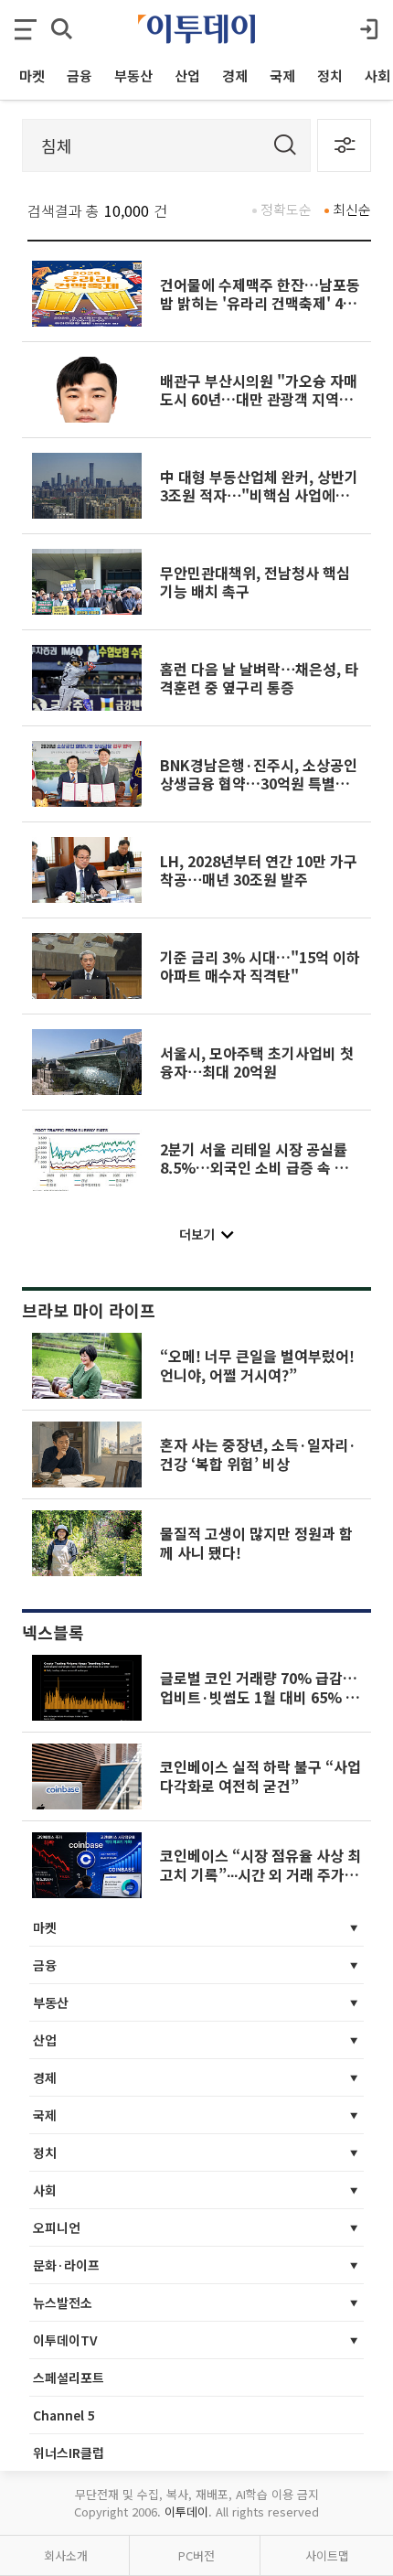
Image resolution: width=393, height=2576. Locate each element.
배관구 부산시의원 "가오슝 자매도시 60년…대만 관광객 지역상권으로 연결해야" (259, 399)
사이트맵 (327, 2555)
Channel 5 (64, 2415)
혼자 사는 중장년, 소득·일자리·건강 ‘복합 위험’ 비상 (258, 1454)
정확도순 (286, 209)
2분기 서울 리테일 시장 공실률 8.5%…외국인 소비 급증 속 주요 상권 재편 (261, 1168)
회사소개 (66, 2555)
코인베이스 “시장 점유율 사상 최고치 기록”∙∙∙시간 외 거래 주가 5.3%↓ (260, 1874)
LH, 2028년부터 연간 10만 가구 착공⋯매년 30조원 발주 (259, 870)
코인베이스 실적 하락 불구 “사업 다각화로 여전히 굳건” (260, 1776)
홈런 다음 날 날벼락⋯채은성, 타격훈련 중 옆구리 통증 (259, 678)
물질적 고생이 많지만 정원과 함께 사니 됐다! (256, 1542)
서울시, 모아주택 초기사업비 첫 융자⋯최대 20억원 (257, 1062)
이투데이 (186, 2512)
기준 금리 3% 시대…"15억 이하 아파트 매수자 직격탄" (260, 966)
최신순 (352, 209)
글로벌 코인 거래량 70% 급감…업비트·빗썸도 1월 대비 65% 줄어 (260, 1696)
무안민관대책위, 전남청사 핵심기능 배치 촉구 (255, 582)
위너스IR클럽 (69, 2453)
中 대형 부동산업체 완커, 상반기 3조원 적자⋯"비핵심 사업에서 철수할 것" (259, 495)
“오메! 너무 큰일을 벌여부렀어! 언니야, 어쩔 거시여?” (257, 1365)
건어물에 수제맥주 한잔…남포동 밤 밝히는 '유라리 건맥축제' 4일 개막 (260, 303)
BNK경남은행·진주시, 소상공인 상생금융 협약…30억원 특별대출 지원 (259, 784)
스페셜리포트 (69, 2377)
